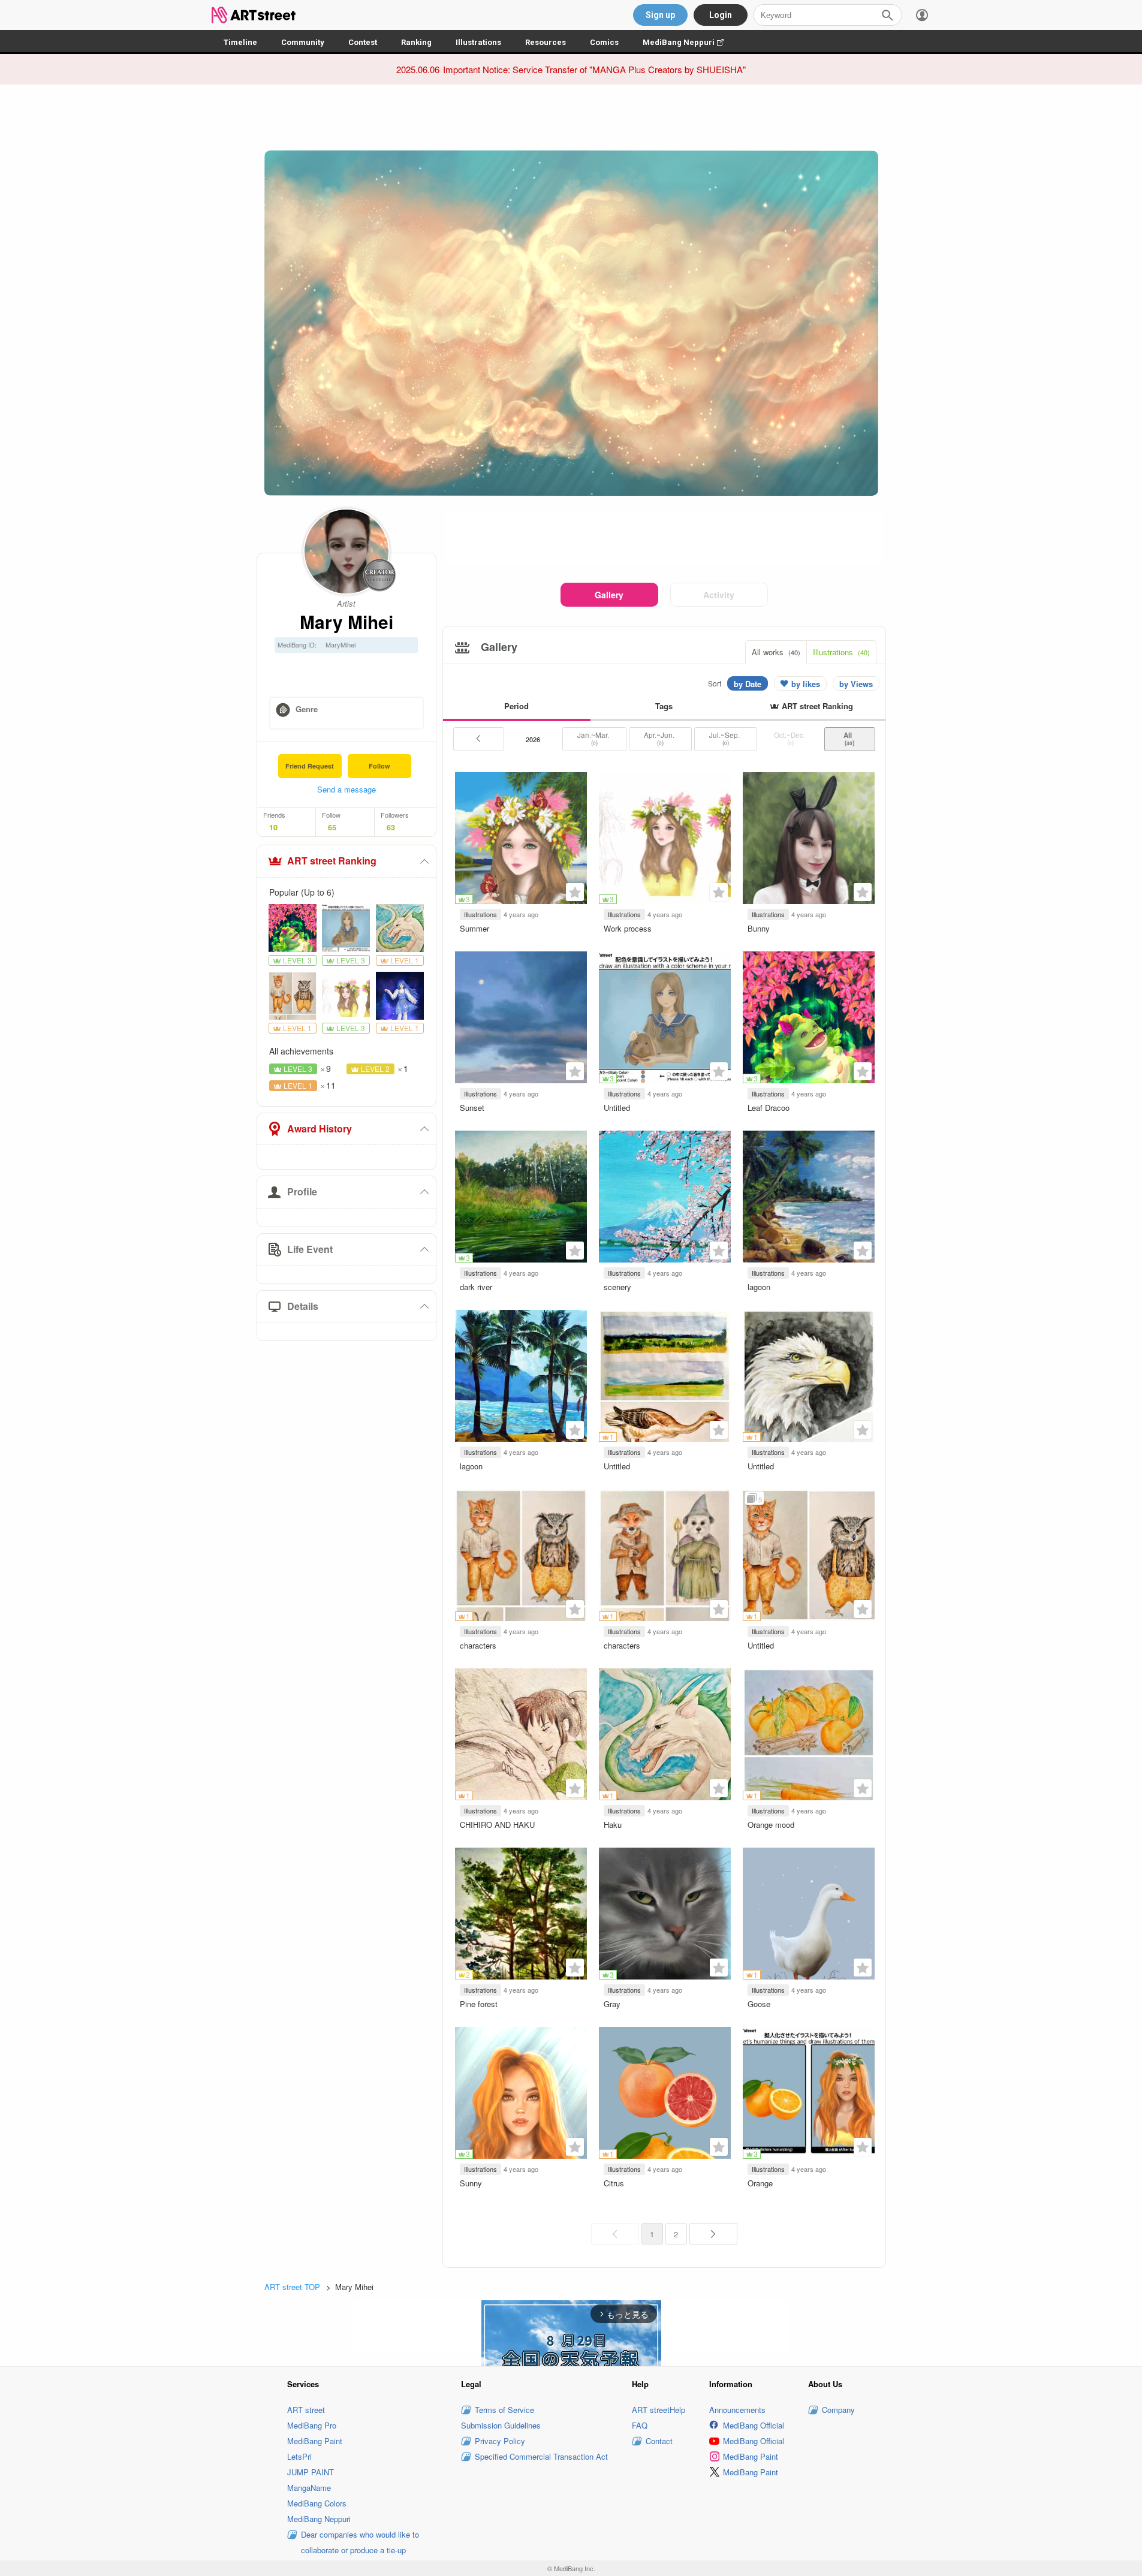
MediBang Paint (315, 2441)
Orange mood (771, 1825)
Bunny (759, 928)
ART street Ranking (332, 861)
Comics (604, 42)
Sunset (472, 1108)
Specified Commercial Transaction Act (541, 2456)
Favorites (575, 892)
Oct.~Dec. (790, 739)
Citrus (614, 2183)
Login (721, 15)
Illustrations (478, 42)
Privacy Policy (500, 2441)
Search (887, 15)
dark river (476, 1287)
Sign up (660, 15)
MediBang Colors (317, 2503)
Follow (379, 766)
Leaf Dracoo (769, 1108)
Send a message (346, 789)
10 (273, 827)
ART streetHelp (659, 2410)
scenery (617, 1287)
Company (838, 2410)
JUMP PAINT (311, 2472)
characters (478, 1645)
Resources (546, 42)
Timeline (240, 42)
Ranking (416, 42)
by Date (748, 684)
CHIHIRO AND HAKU (497, 1825)
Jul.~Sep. (725, 739)
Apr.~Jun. (660, 739)
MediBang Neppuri (689, 42)
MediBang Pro (312, 2425)
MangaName (309, 2488)
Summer (474, 928)
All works (776, 652)
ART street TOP (292, 2287)
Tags (664, 706)
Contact (659, 2441)
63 (391, 827)
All (849, 739)
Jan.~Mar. (594, 739)
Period (516, 706)
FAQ (640, 2425)
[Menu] (922, 15)
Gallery (609, 595)
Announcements (737, 2410)
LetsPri (299, 2456)
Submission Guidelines (501, 2425)
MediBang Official (754, 2425)
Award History (320, 1129)
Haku (613, 1825)
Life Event (310, 1249)
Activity (719, 595)
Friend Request (310, 766)
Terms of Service (504, 2410)
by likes (806, 684)
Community (303, 42)
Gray (612, 2004)
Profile (302, 1191)
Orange (760, 2183)
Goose (759, 2004)
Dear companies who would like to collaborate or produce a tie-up (360, 2542)
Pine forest (479, 2004)
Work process (628, 928)
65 (332, 827)
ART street (306, 2410)
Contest (363, 42)
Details (303, 1306)
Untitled (617, 1108)
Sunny (471, 2183)
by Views (856, 684)
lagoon (759, 1287)
